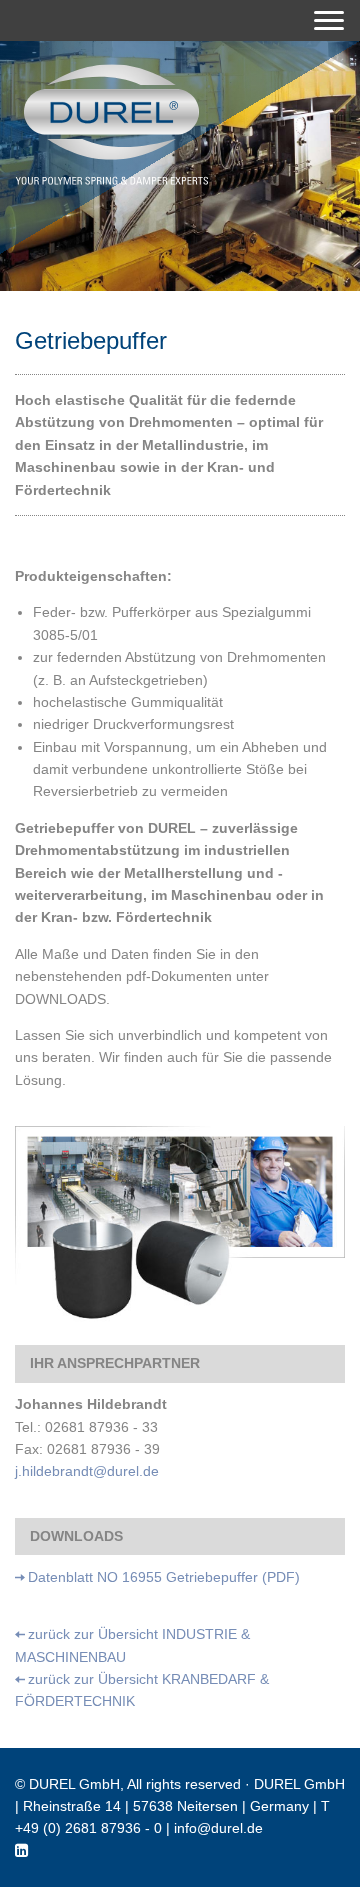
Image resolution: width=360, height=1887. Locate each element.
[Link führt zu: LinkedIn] (22, 1851)
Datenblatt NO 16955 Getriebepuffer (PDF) (164, 1577)
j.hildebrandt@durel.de (87, 1471)
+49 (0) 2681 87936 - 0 (88, 1828)
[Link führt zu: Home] (112, 124)
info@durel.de (218, 1828)
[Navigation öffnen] (329, 20)
